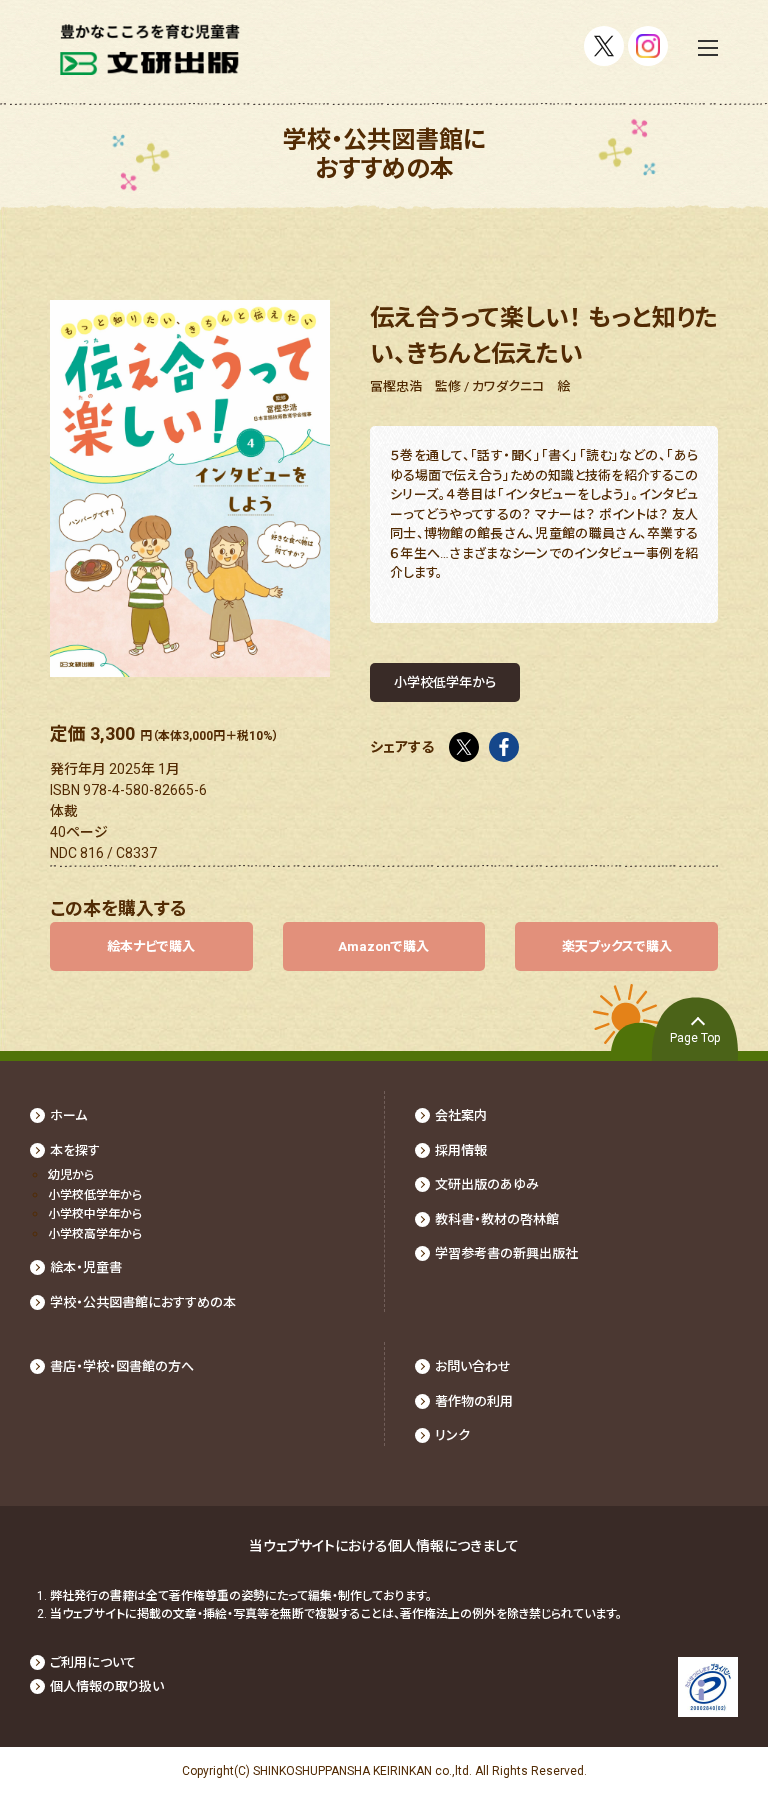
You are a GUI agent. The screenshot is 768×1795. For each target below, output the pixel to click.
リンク (452, 1435)
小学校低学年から (445, 682)
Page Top (695, 1038)
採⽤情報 (461, 1150)
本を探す (75, 1150)
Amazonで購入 (383, 946)
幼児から (71, 1175)
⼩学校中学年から (95, 1214)
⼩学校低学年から (95, 1195)
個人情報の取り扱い (107, 1686)
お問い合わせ (473, 1366)
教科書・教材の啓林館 (497, 1219)
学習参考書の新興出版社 (506, 1253)
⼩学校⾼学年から (95, 1234)
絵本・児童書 (86, 1267)
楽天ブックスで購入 (617, 946)
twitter (464, 741)
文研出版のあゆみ (487, 1184)
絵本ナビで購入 (151, 946)
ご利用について (93, 1662)
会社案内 (461, 1115)
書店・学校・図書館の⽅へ (122, 1366)
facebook (504, 741)
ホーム (68, 1115)
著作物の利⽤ (474, 1401)
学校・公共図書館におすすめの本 (143, 1302)
